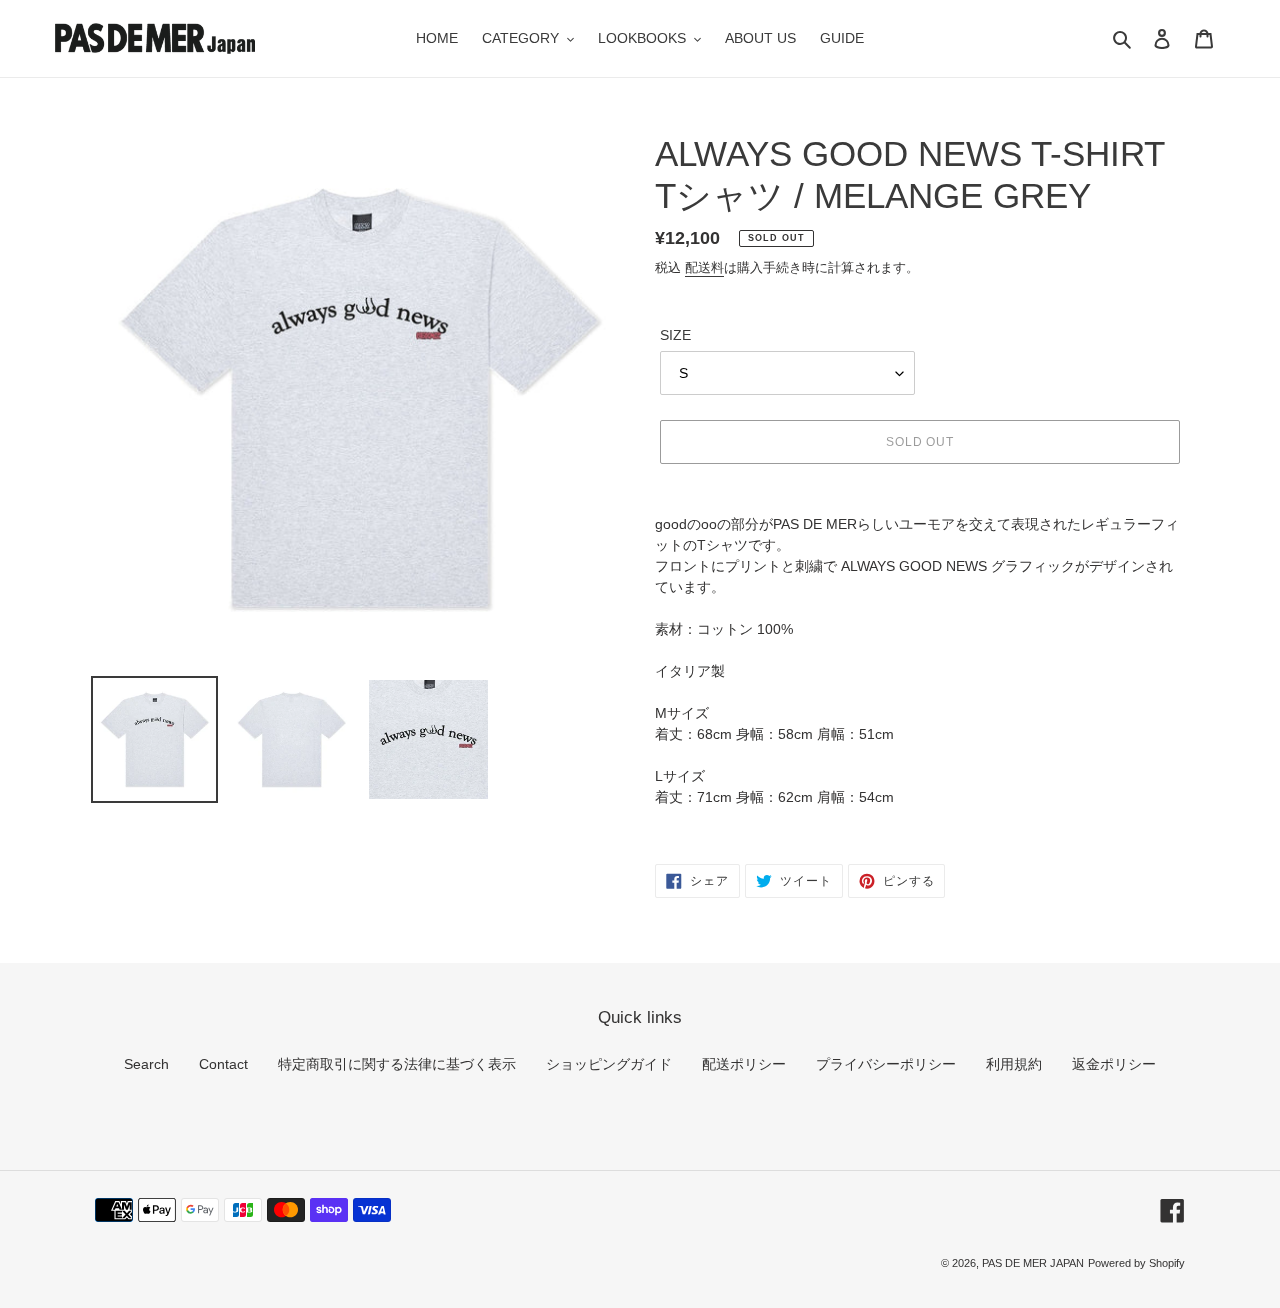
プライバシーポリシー (886, 1064)
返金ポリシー (1114, 1064)
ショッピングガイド (609, 1064)
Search (146, 1064)
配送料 (704, 267)
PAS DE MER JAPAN (1033, 1263)
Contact (223, 1064)
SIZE (675, 335)
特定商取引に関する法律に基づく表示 (397, 1064)
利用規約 (1014, 1064)
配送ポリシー (744, 1064)
